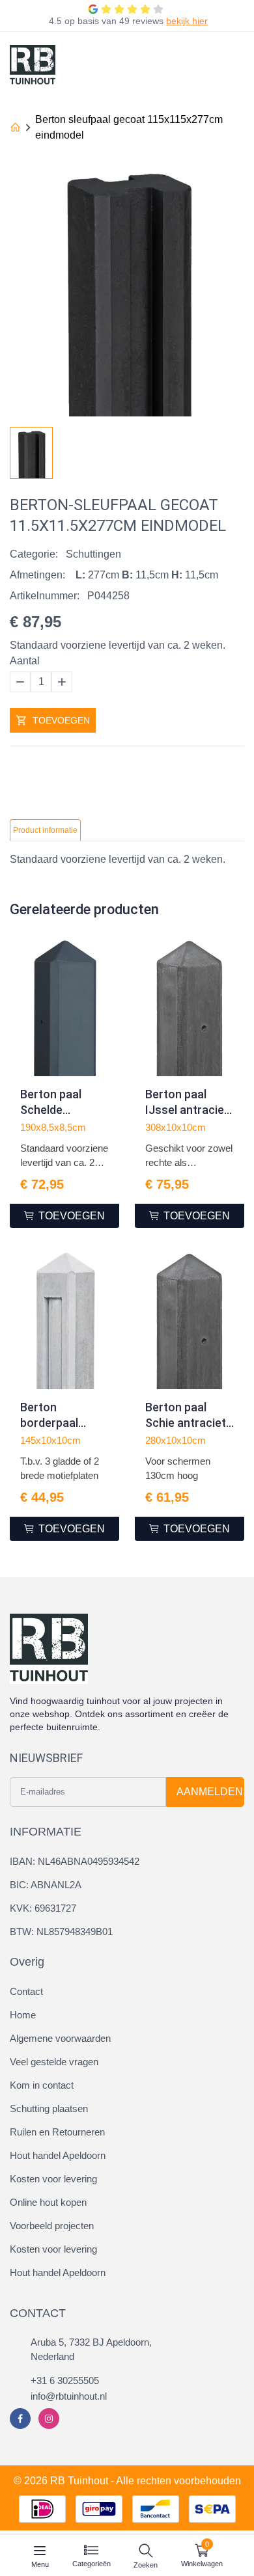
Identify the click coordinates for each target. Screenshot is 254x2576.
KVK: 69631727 (43, 1908)
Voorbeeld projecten (52, 2226)
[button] (234, 449)
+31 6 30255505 (65, 2380)
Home (23, 2015)
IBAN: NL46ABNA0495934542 (75, 1861)
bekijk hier (187, 21)
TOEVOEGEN (61, 720)
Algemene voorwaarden (60, 2038)
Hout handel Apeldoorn (58, 2155)
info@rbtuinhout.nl (69, 2396)
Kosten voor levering (53, 2179)
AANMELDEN (210, 1792)
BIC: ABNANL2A (46, 1885)
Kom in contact (42, 2085)
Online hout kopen (48, 2202)
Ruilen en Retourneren (57, 2132)
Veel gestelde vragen (54, 2062)
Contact (26, 1991)
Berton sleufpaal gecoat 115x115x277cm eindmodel (129, 127)
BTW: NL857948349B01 (61, 1932)
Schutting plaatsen (49, 2108)
